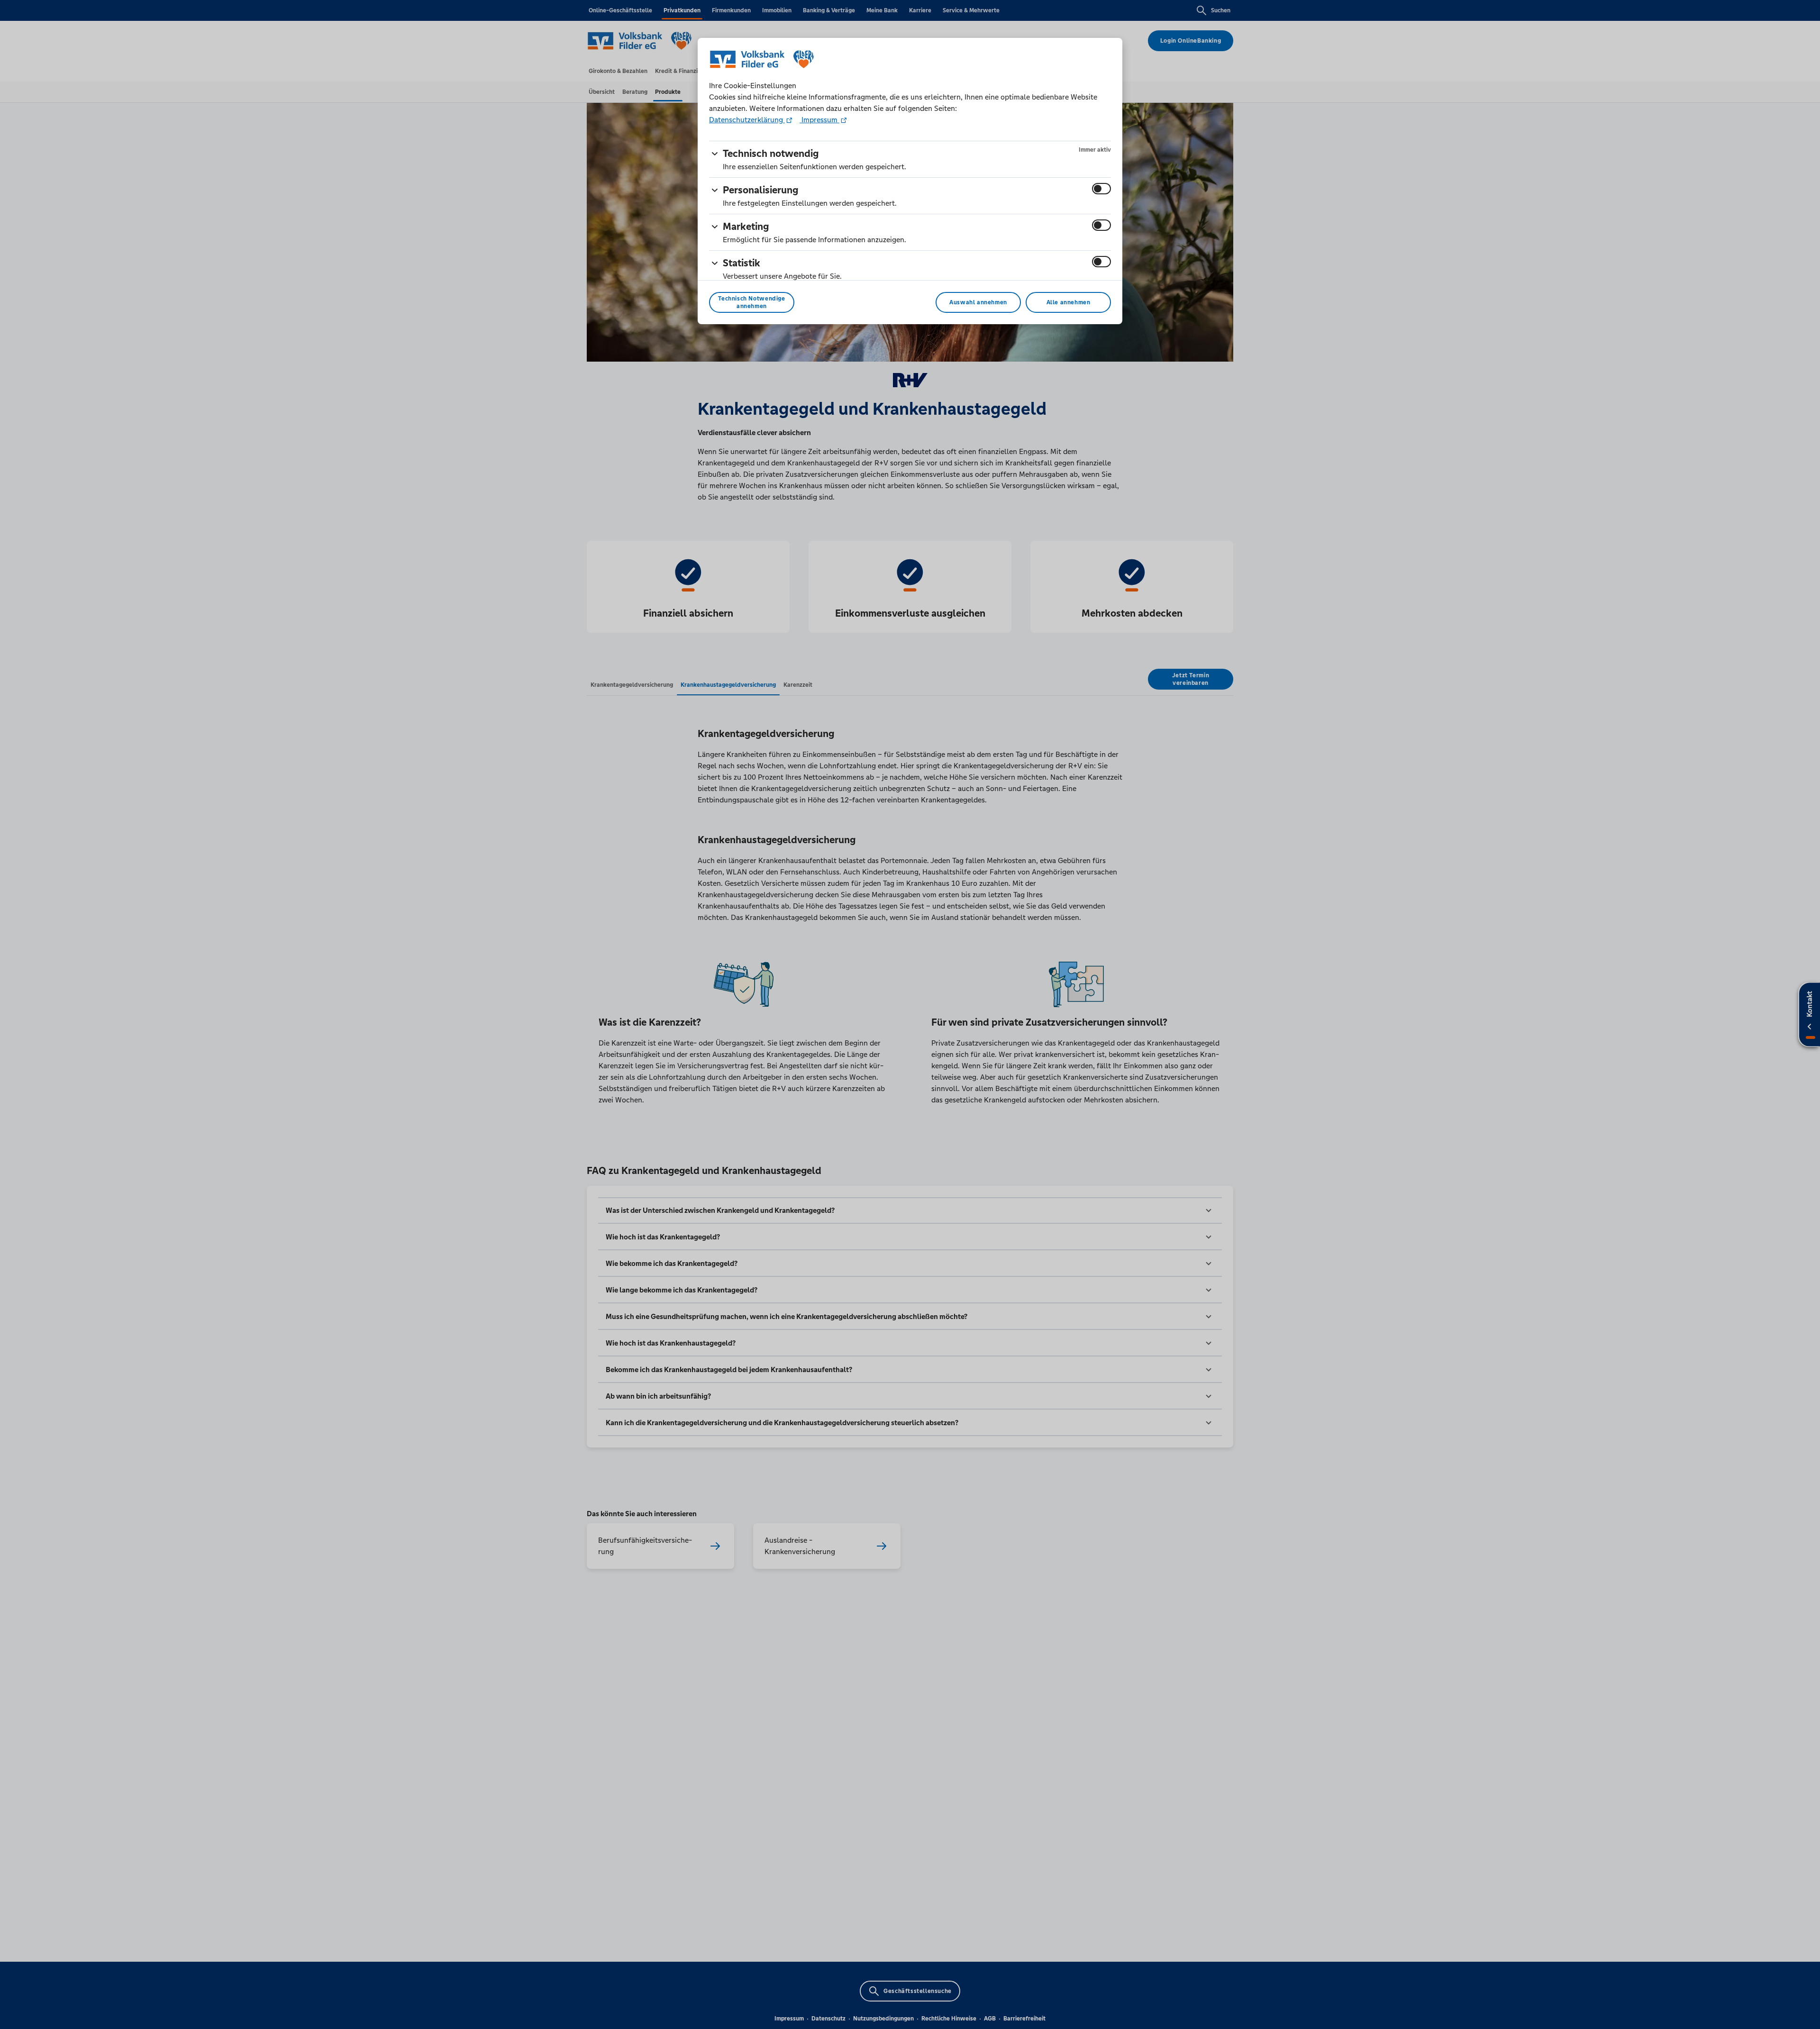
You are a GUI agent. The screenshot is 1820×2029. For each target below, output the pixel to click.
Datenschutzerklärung (747, 120)
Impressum (819, 120)
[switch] (1101, 189)
